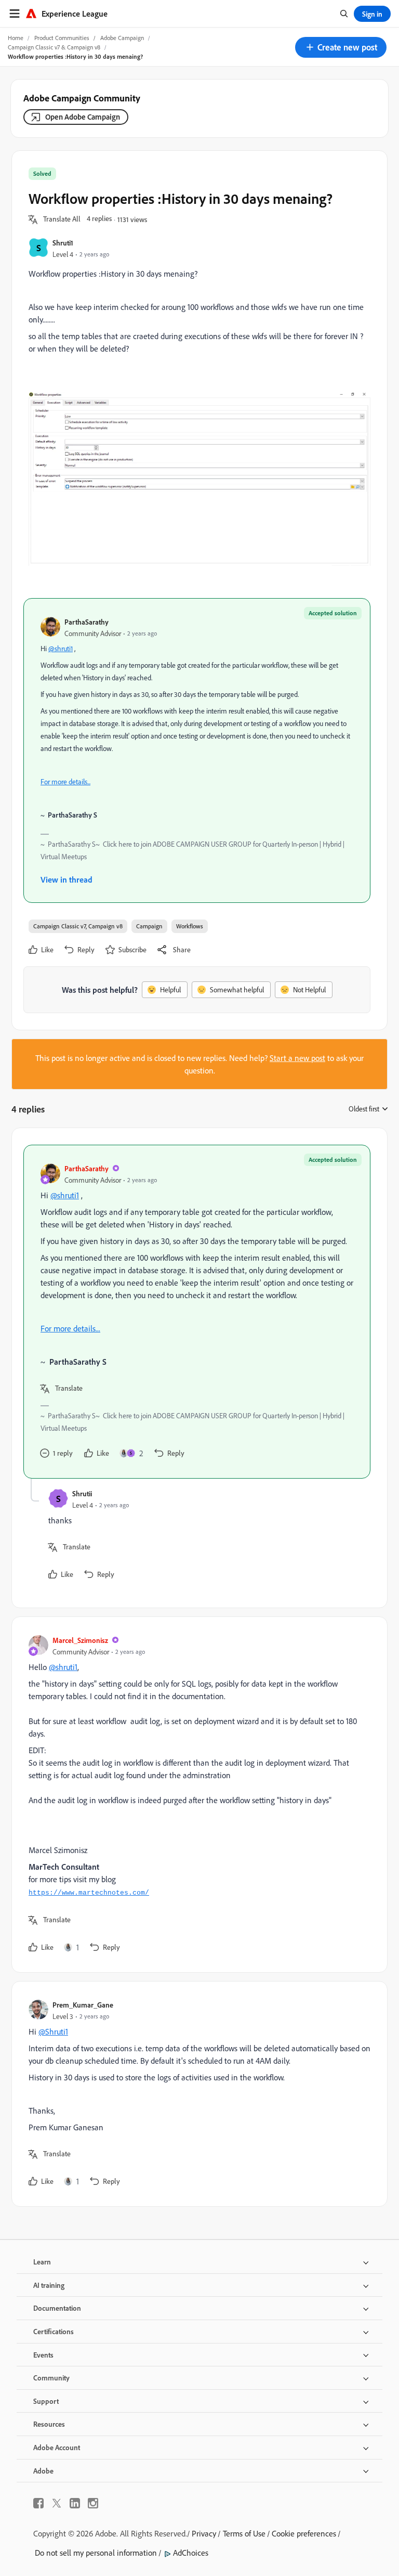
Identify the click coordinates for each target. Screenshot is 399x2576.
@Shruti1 (53, 2031)
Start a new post (297, 1058)
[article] (197, 1312)
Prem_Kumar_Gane (83, 2005)
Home (16, 38)
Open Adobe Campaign (83, 117)
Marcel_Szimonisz (80, 1640)
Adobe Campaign (122, 38)
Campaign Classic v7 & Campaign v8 (54, 47)
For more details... (65, 782)
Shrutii (82, 1493)
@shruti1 (61, 649)
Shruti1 (63, 243)
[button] (341, 47)
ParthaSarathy (87, 622)
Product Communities (62, 38)
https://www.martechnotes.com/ (89, 1893)
